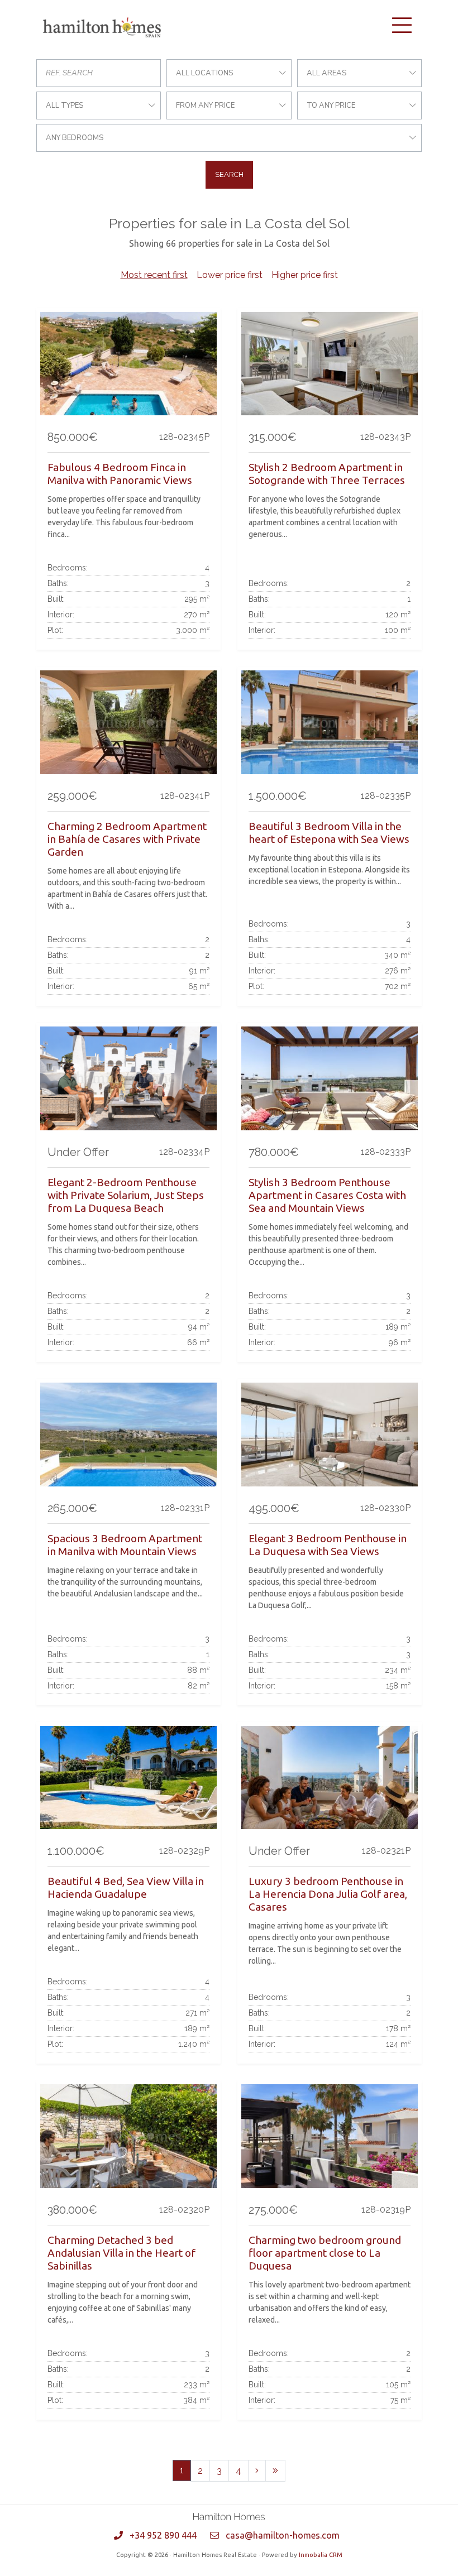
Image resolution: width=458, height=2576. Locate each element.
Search (229, 174)
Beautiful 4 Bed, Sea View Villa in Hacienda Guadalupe (126, 1887)
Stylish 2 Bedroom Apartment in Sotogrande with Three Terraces (327, 474)
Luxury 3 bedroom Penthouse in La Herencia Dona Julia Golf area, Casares (328, 1894)
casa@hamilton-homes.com (283, 2535)
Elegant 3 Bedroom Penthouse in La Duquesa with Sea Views (328, 1545)
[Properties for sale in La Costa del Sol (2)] (257, 2471)
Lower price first (230, 275)
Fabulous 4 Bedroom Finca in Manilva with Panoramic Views (120, 474)
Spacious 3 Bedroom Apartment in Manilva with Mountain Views (125, 1545)
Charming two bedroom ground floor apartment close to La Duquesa (325, 2253)
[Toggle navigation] (402, 25)
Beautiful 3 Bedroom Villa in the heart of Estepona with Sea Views (329, 833)
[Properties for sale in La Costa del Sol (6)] (275, 2471)
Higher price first (305, 275)
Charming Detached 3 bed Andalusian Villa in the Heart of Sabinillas (121, 2253)
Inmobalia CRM (321, 2555)
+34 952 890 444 (163, 2535)
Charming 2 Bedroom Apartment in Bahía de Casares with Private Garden (127, 839)
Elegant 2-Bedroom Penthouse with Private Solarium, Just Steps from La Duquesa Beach (126, 1195)
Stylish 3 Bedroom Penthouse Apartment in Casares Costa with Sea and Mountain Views (327, 1195)
